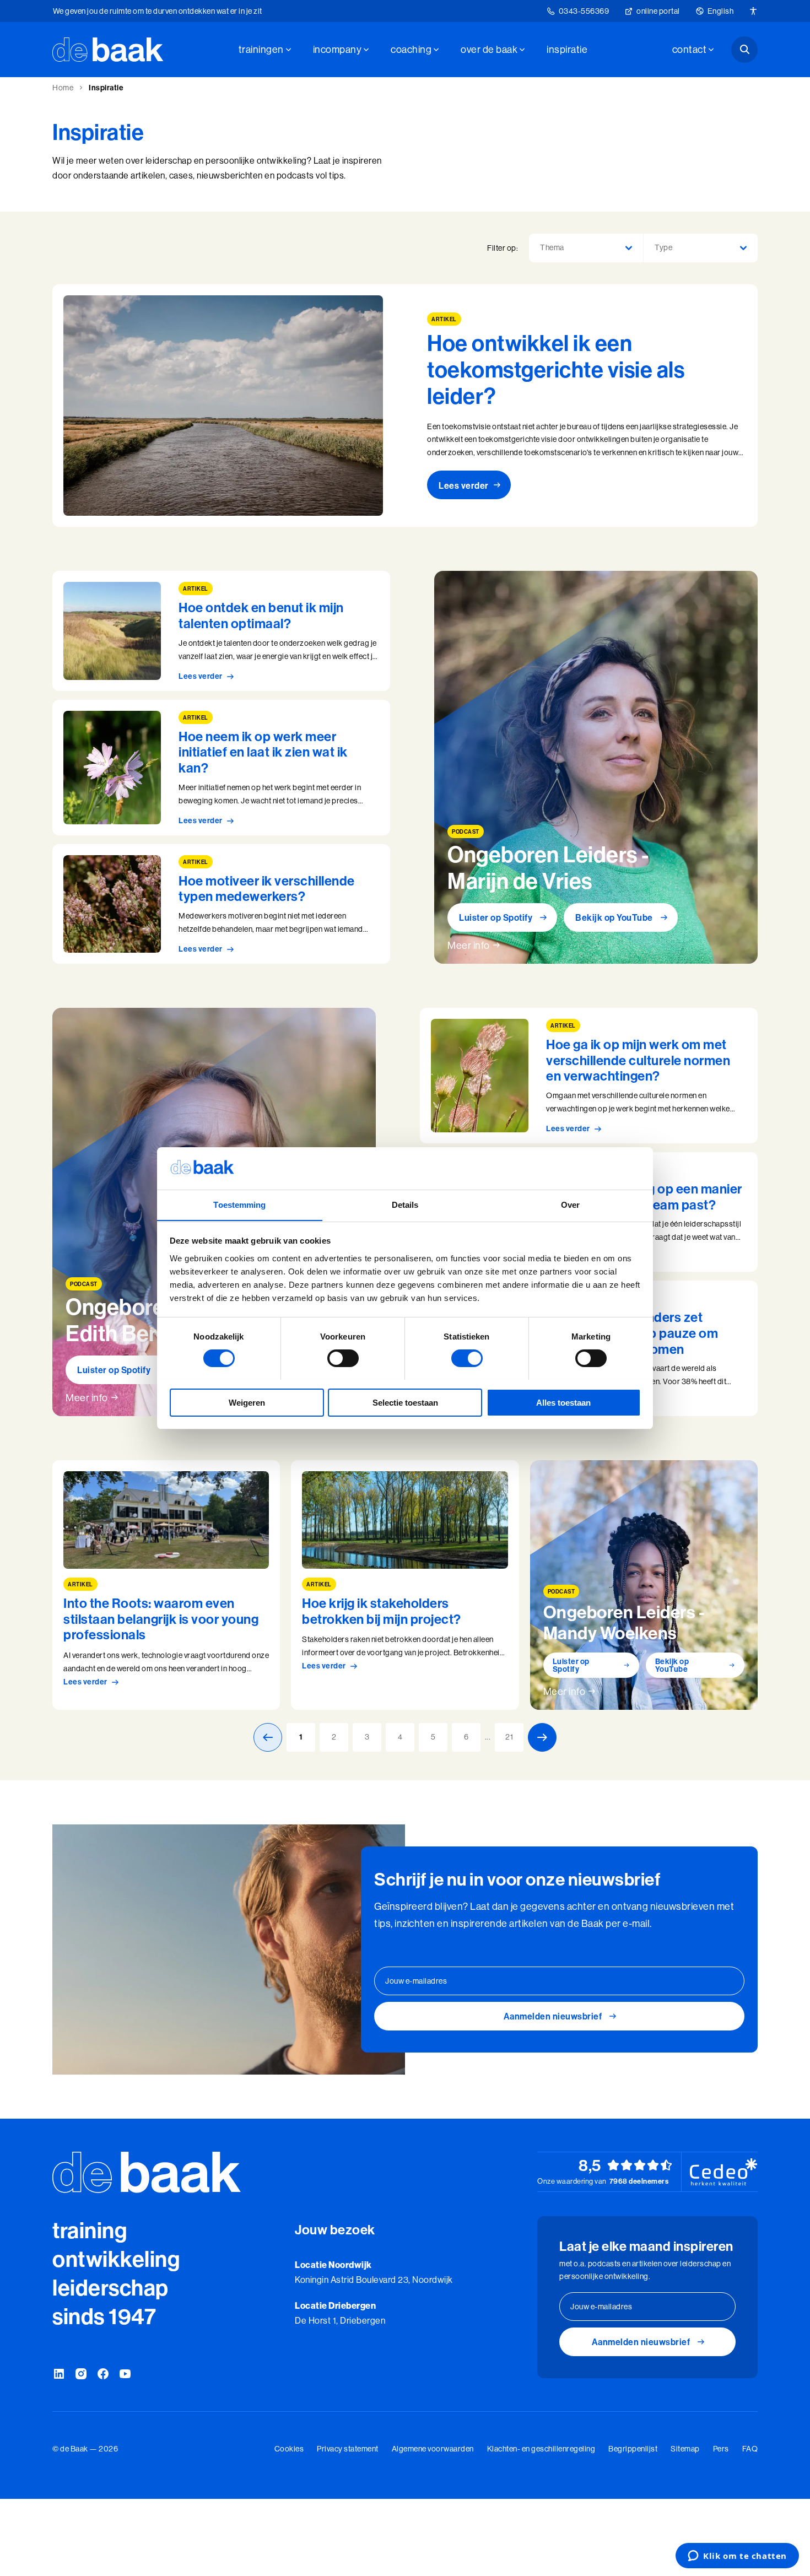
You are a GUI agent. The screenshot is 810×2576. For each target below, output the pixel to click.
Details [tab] (405, 1204)
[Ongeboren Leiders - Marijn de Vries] (596, 767)
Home (63, 88)
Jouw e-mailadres (416, 1981)
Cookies (289, 2449)
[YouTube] (125, 2374)
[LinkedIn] (59, 2374)
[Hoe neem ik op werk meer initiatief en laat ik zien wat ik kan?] (221, 768)
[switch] (343, 1358)
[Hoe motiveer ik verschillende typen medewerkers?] (221, 904)
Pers (721, 2449)
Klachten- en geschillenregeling (541, 2449)
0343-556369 (584, 11)
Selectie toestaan (405, 1402)
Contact (690, 49)
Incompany (337, 49)
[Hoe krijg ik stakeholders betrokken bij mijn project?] (405, 1585)
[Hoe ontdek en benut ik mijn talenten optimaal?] (221, 631)
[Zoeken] (744, 50)
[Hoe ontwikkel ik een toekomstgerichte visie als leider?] (405, 406)
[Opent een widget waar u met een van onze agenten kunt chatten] (737, 2557)
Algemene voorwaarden (433, 2449)
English (721, 11)
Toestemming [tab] (239, 1204)
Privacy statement (348, 2449)
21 (509, 1737)
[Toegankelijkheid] (753, 11)
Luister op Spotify (496, 917)
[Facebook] (103, 2374)
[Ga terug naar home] (108, 50)
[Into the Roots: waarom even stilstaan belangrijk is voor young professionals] (166, 1585)
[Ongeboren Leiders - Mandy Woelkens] (644, 1585)
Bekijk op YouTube (614, 917)
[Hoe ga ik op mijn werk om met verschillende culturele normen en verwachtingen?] (589, 1076)
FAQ (750, 2449)
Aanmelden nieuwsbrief (553, 2016)
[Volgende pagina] (542, 1737)
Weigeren (247, 1402)
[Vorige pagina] (268, 1737)
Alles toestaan (563, 1402)
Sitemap (685, 2449)
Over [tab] (570, 1204)
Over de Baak (489, 49)
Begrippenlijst (633, 2449)
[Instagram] (81, 2374)
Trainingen (261, 49)
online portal (658, 11)
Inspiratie (567, 49)
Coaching (411, 49)
